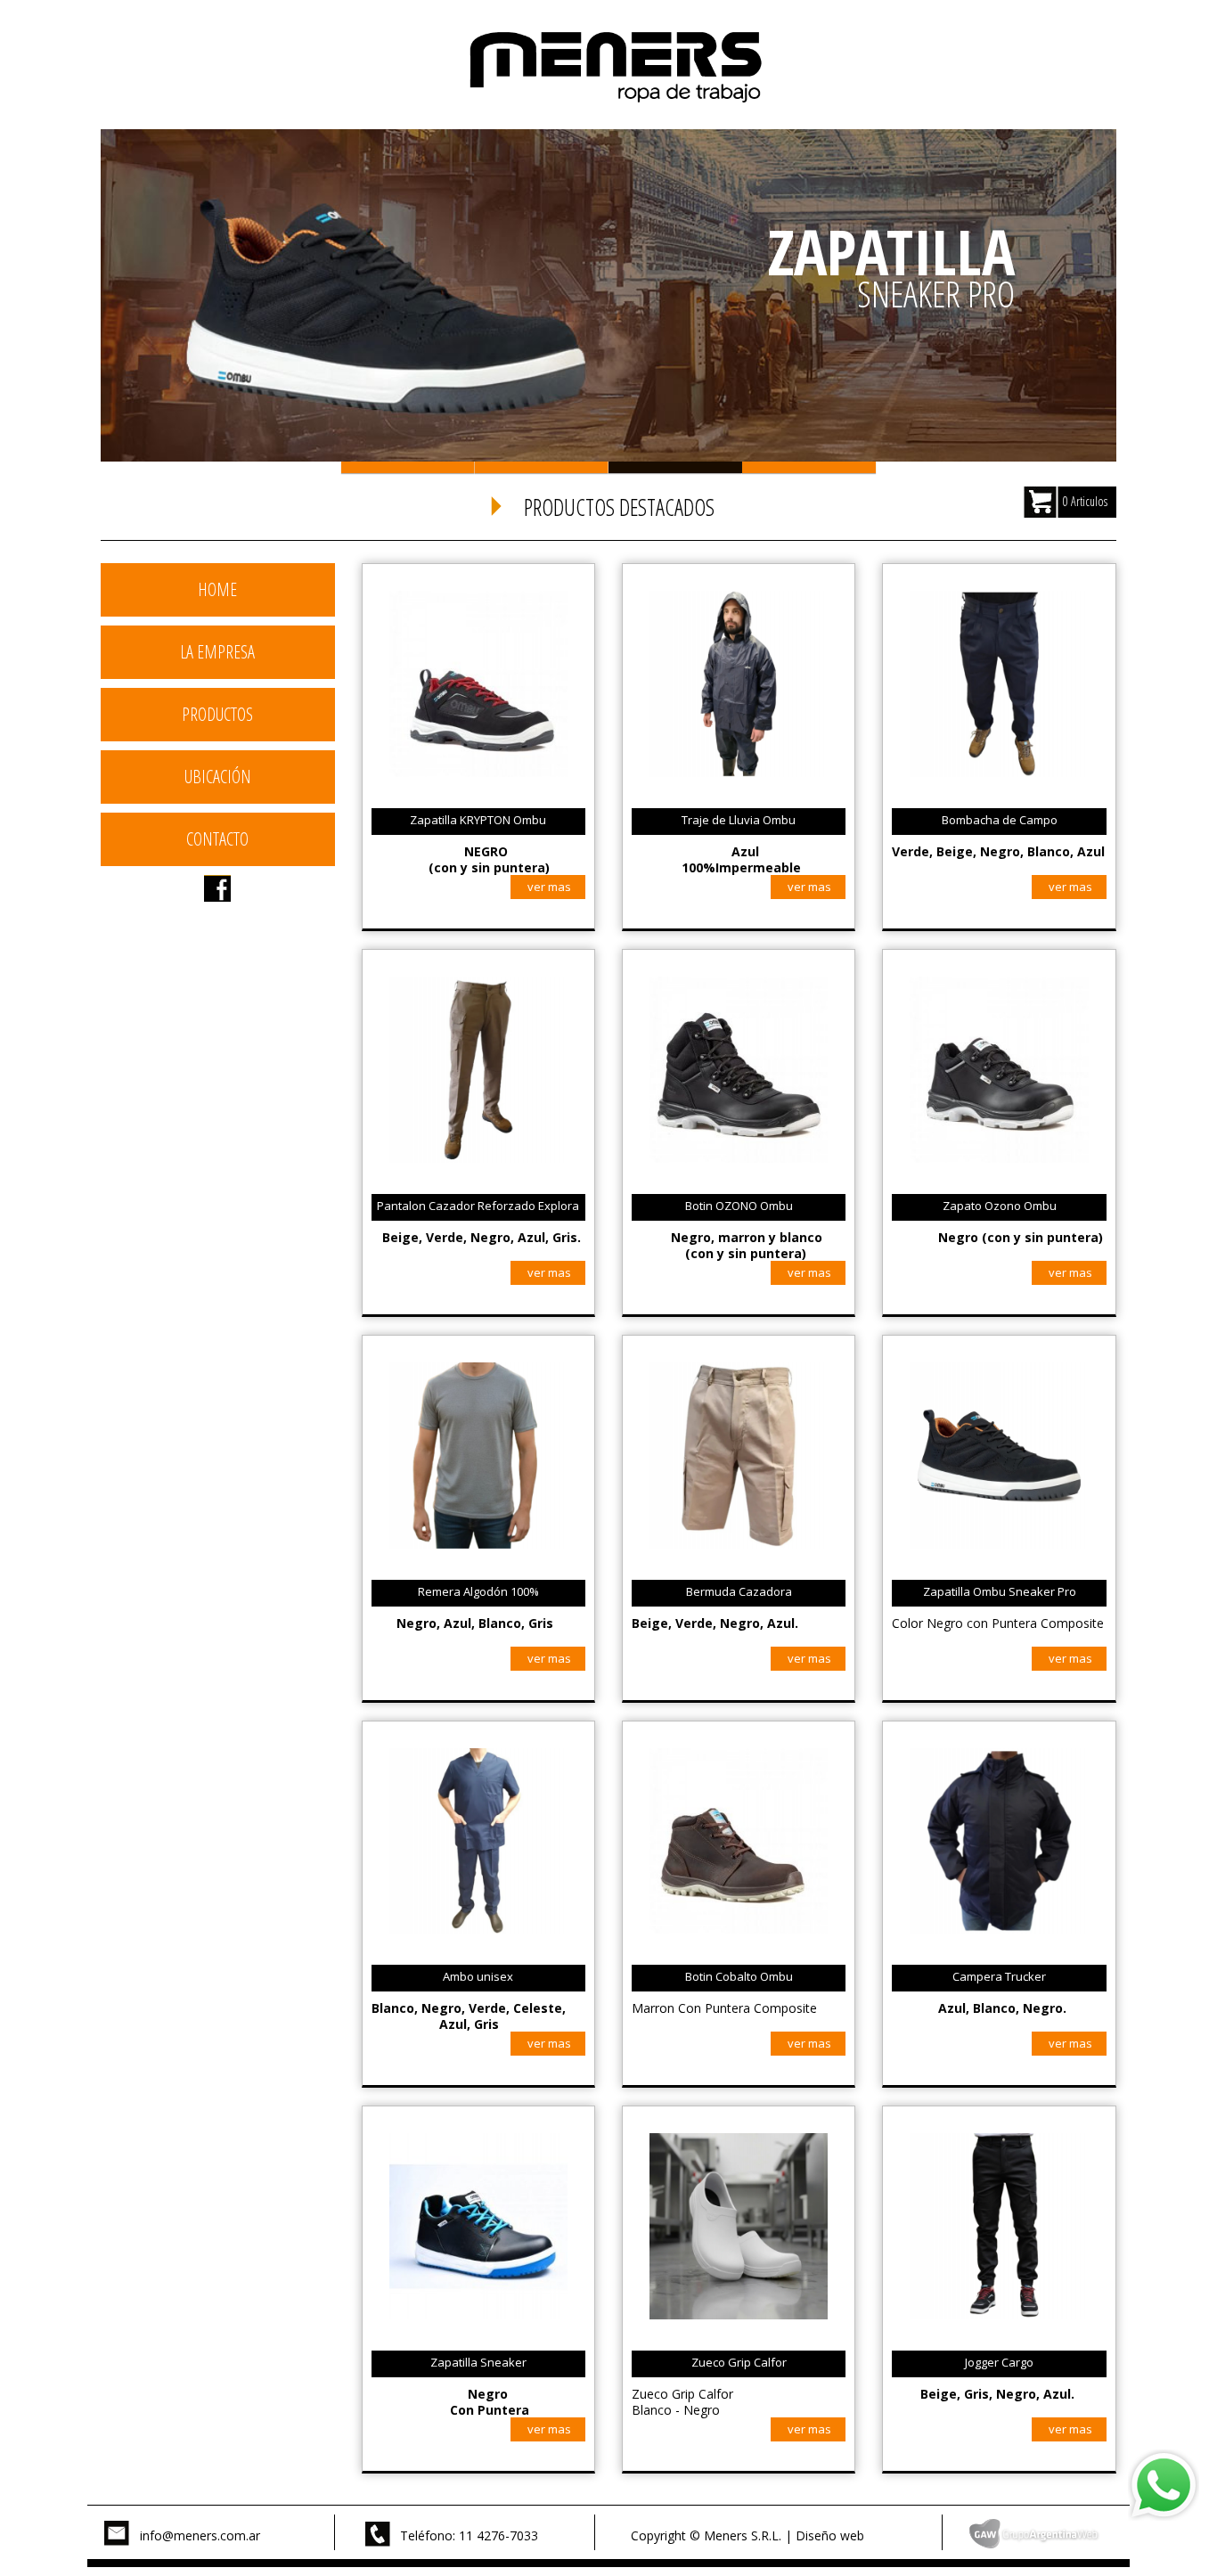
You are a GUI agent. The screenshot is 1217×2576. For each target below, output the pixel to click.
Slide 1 (408, 467)
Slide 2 (542, 467)
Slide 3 (675, 467)
